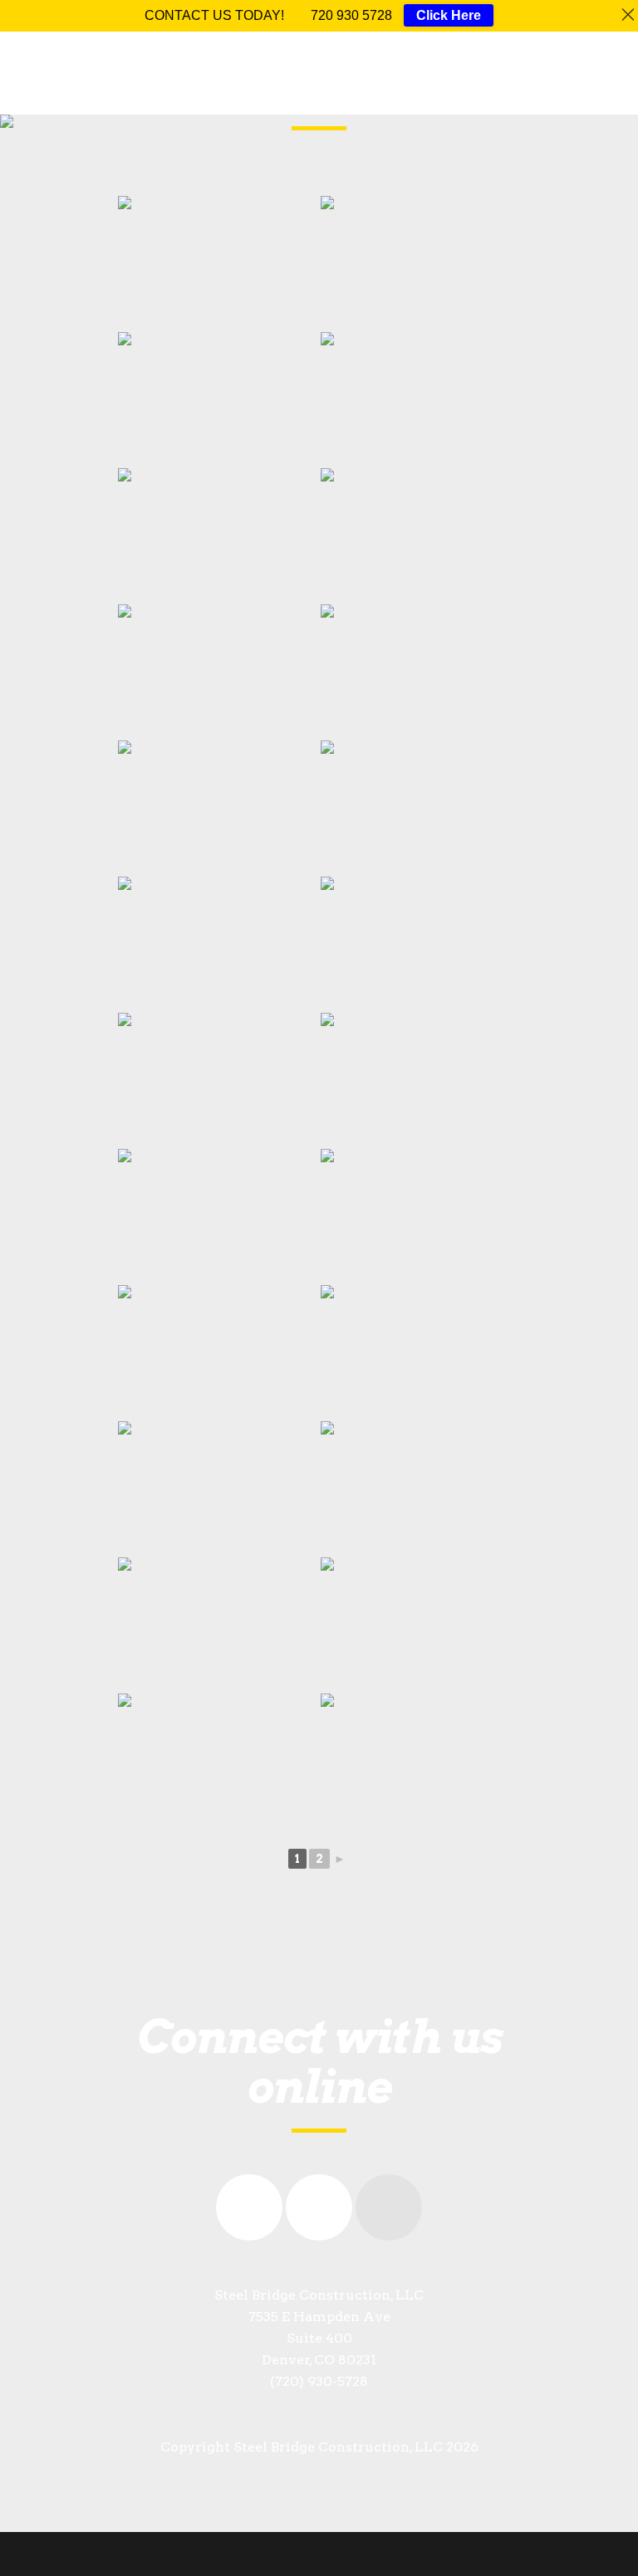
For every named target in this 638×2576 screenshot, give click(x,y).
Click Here (449, 15)
